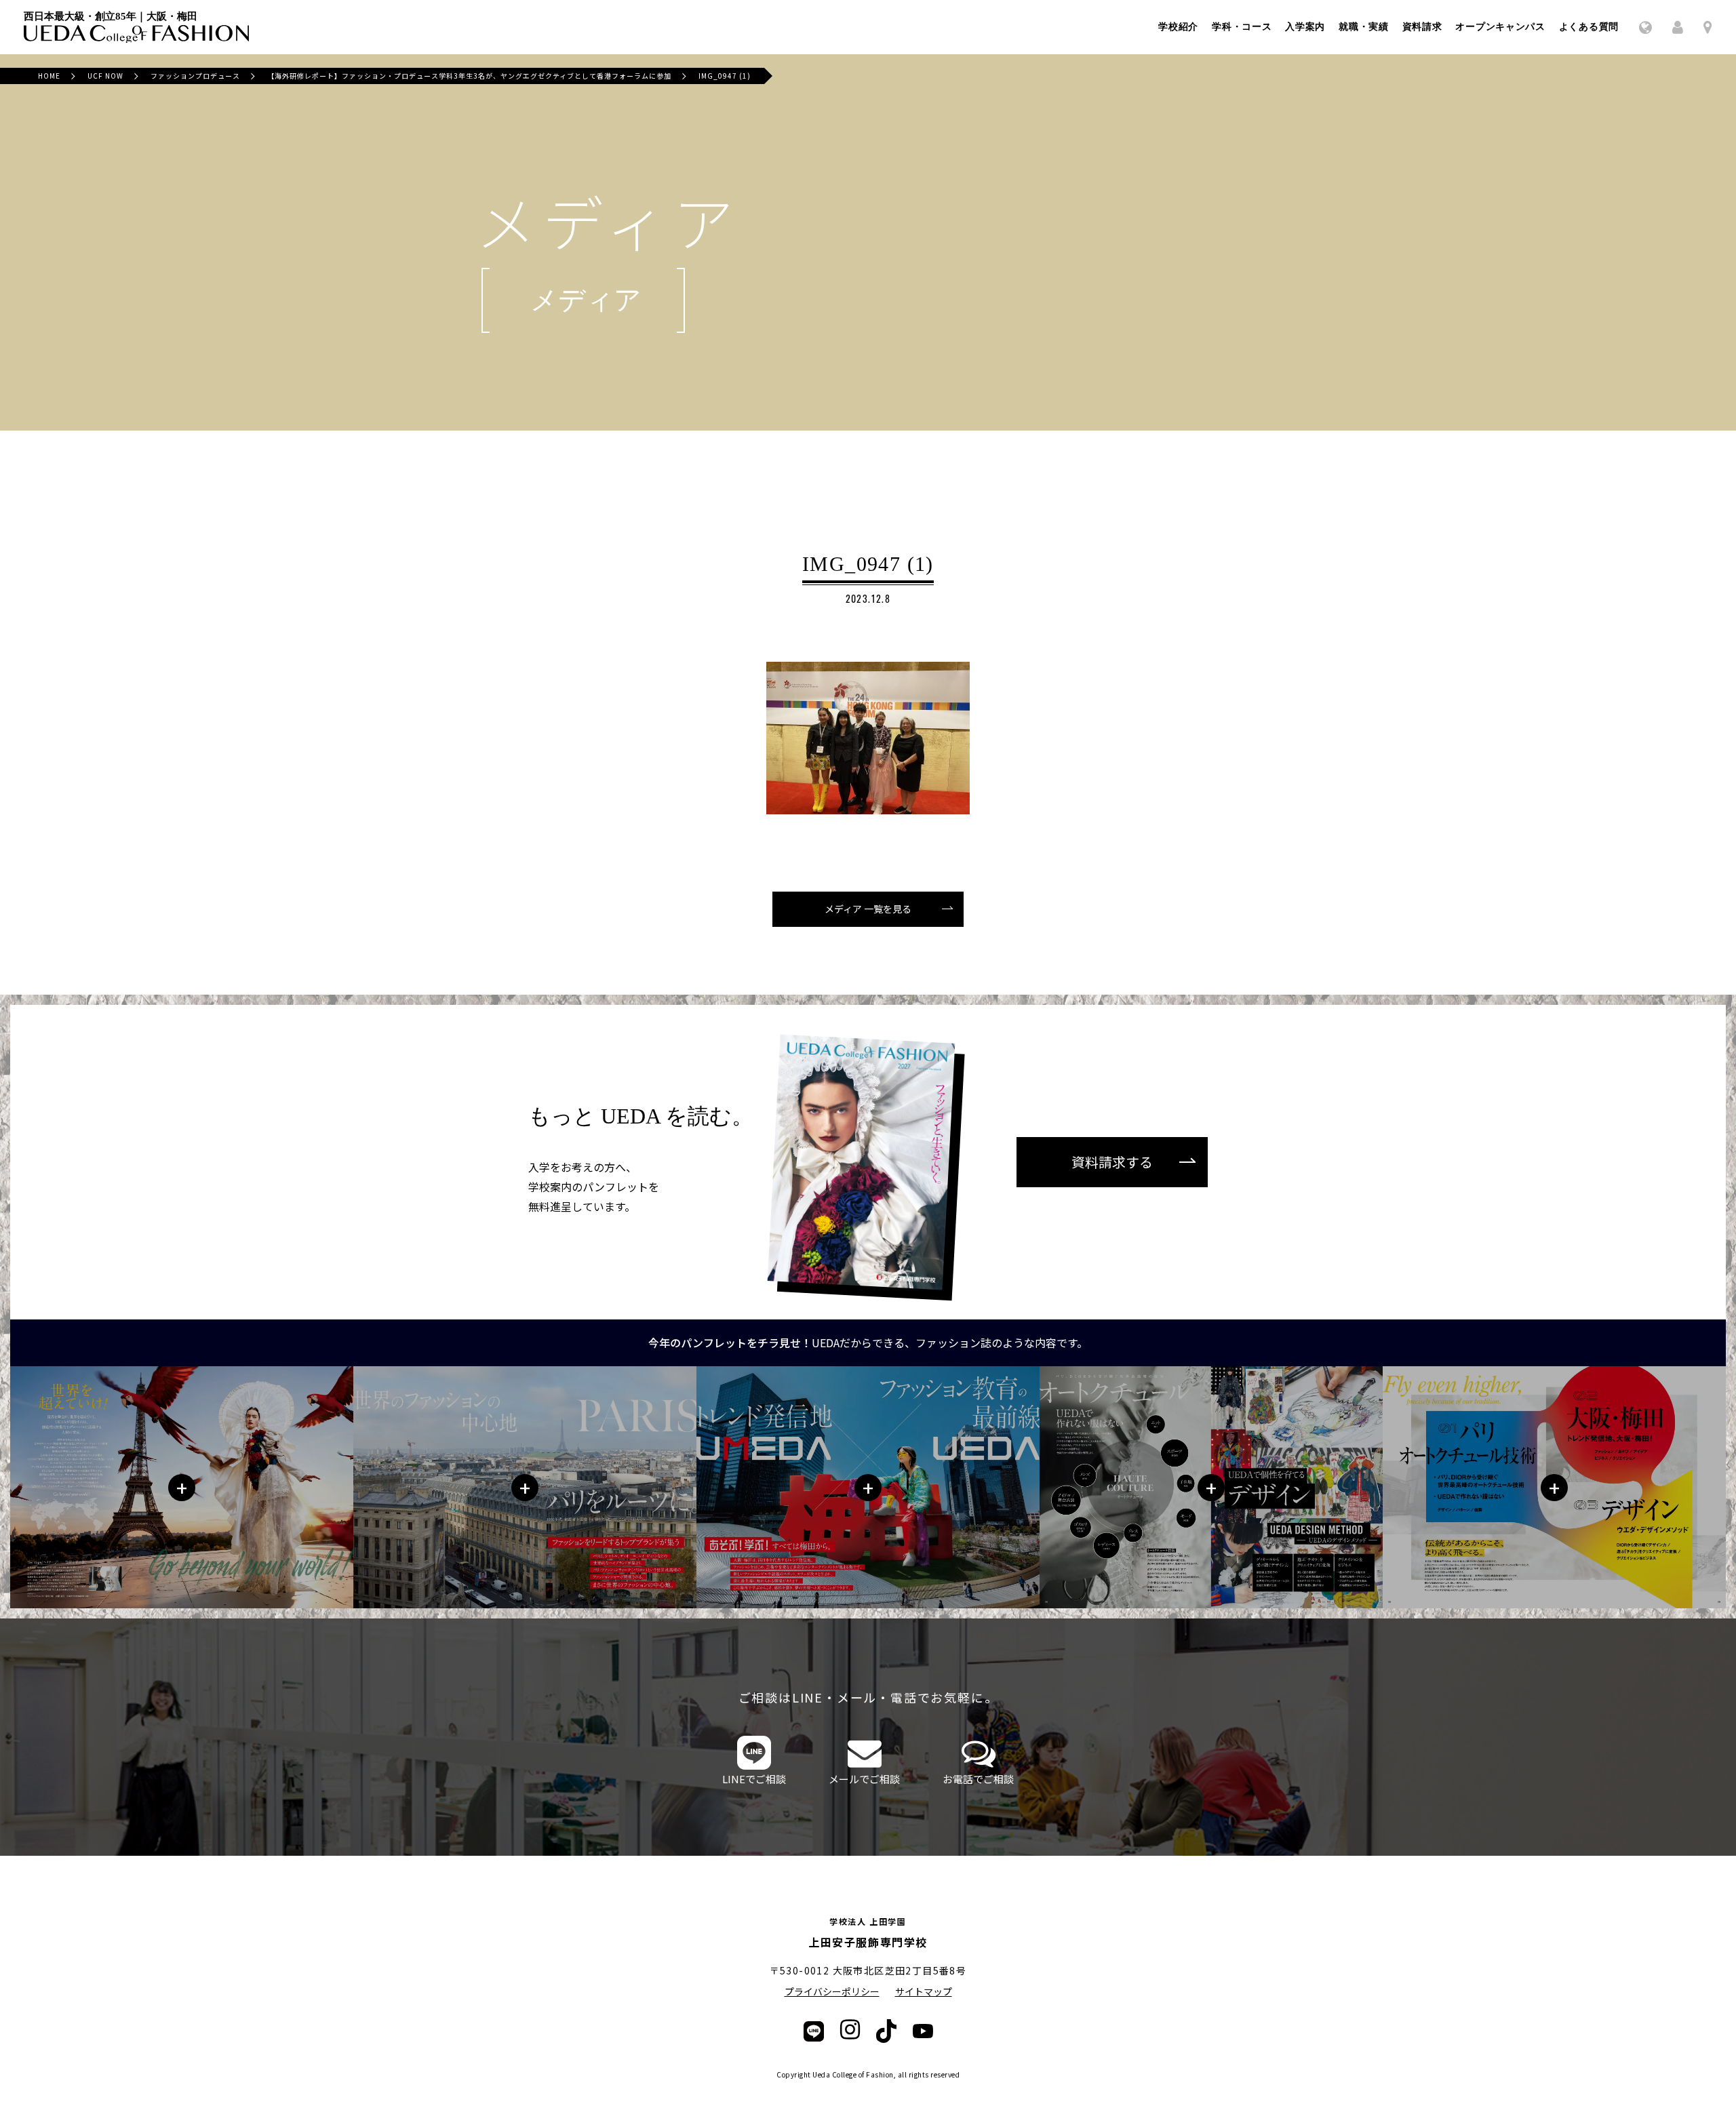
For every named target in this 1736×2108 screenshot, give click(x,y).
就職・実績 (1364, 27)
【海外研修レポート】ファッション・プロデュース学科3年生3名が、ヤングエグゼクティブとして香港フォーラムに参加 (469, 76)
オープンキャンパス (1500, 27)
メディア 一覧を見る (868, 909)
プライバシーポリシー (832, 1991)
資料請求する (1112, 1162)
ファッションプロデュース (195, 76)
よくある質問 (1589, 27)
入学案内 (1305, 27)
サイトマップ (924, 1991)
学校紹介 (1178, 27)
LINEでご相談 (754, 1779)
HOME (49, 76)
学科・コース (1242, 27)
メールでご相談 (864, 1779)
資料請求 (1422, 27)
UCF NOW (105, 76)
